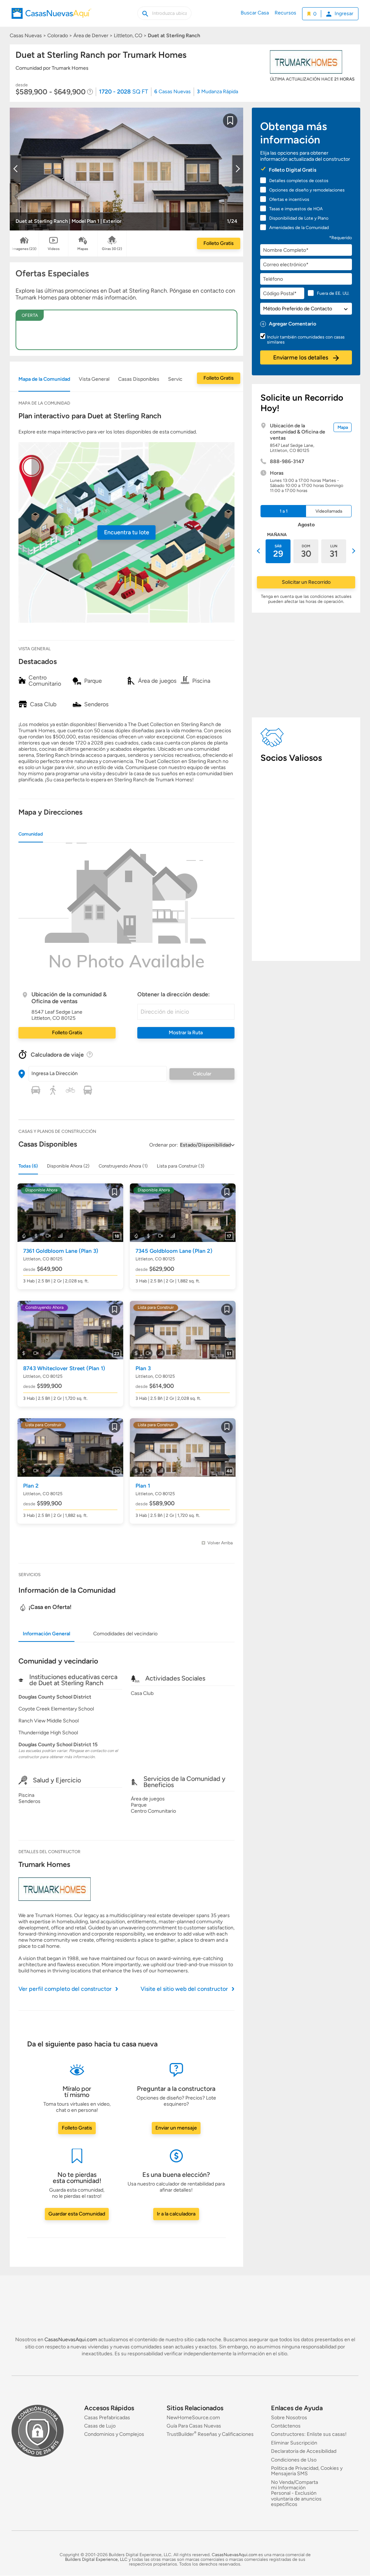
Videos (54, 249)
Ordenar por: (164, 1145)
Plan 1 (143, 1486)
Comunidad (31, 834)
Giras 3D (112, 249)
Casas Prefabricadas (107, 2418)
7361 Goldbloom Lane (61, 1251)
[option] (278, 551)
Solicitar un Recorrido (306, 582)
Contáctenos (286, 2426)
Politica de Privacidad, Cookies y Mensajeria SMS (307, 2471)
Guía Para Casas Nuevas (194, 2426)
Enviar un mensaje (176, 2128)
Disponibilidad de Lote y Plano (299, 218)
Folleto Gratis (219, 243)
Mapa (343, 427)
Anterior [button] (259, 551)
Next (237, 169)
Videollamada (329, 511)
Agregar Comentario (292, 324)
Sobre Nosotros (289, 2418)
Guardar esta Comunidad (77, 2214)
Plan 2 (31, 1486)
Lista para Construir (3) (181, 1166)
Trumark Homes (44, 1864)
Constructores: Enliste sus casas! (309, 2435)
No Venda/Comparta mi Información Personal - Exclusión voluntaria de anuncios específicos (296, 2493)
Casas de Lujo (100, 2426)
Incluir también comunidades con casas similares (306, 340)
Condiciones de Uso (294, 2460)
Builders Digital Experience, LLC (96, 2559)
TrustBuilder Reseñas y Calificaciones (210, 2435)
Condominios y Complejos (114, 2435)
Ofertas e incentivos (289, 199)
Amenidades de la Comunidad (299, 228)
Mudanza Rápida (218, 92)
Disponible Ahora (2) (68, 1166)
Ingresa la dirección (55, 1073)
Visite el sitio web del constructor (184, 1989)
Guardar (230, 125)
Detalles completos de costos (299, 181)
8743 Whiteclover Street (64, 1368)
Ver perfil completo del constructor (65, 1989)
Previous (16, 169)
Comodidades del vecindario (125, 1634)
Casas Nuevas (173, 92)
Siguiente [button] (353, 551)
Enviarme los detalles (301, 357)
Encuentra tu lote (127, 532)
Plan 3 (143, 1368)
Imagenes (24, 249)
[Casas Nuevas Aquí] (51, 17)
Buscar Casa (255, 13)
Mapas (83, 249)
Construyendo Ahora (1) (123, 1166)
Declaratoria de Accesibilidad (304, 2452)
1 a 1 (284, 511)
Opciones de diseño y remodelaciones (307, 190)
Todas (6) (28, 1166)
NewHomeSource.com (193, 2418)
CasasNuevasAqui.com (71, 2340)
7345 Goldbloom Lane (174, 1251)
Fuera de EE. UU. (333, 293)
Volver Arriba (220, 1543)
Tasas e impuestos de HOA (296, 209)
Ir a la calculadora (176, 2214)
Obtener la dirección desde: (174, 994)
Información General (46, 1634)
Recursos (285, 13)
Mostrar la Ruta (186, 1033)
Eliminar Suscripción (294, 2443)
